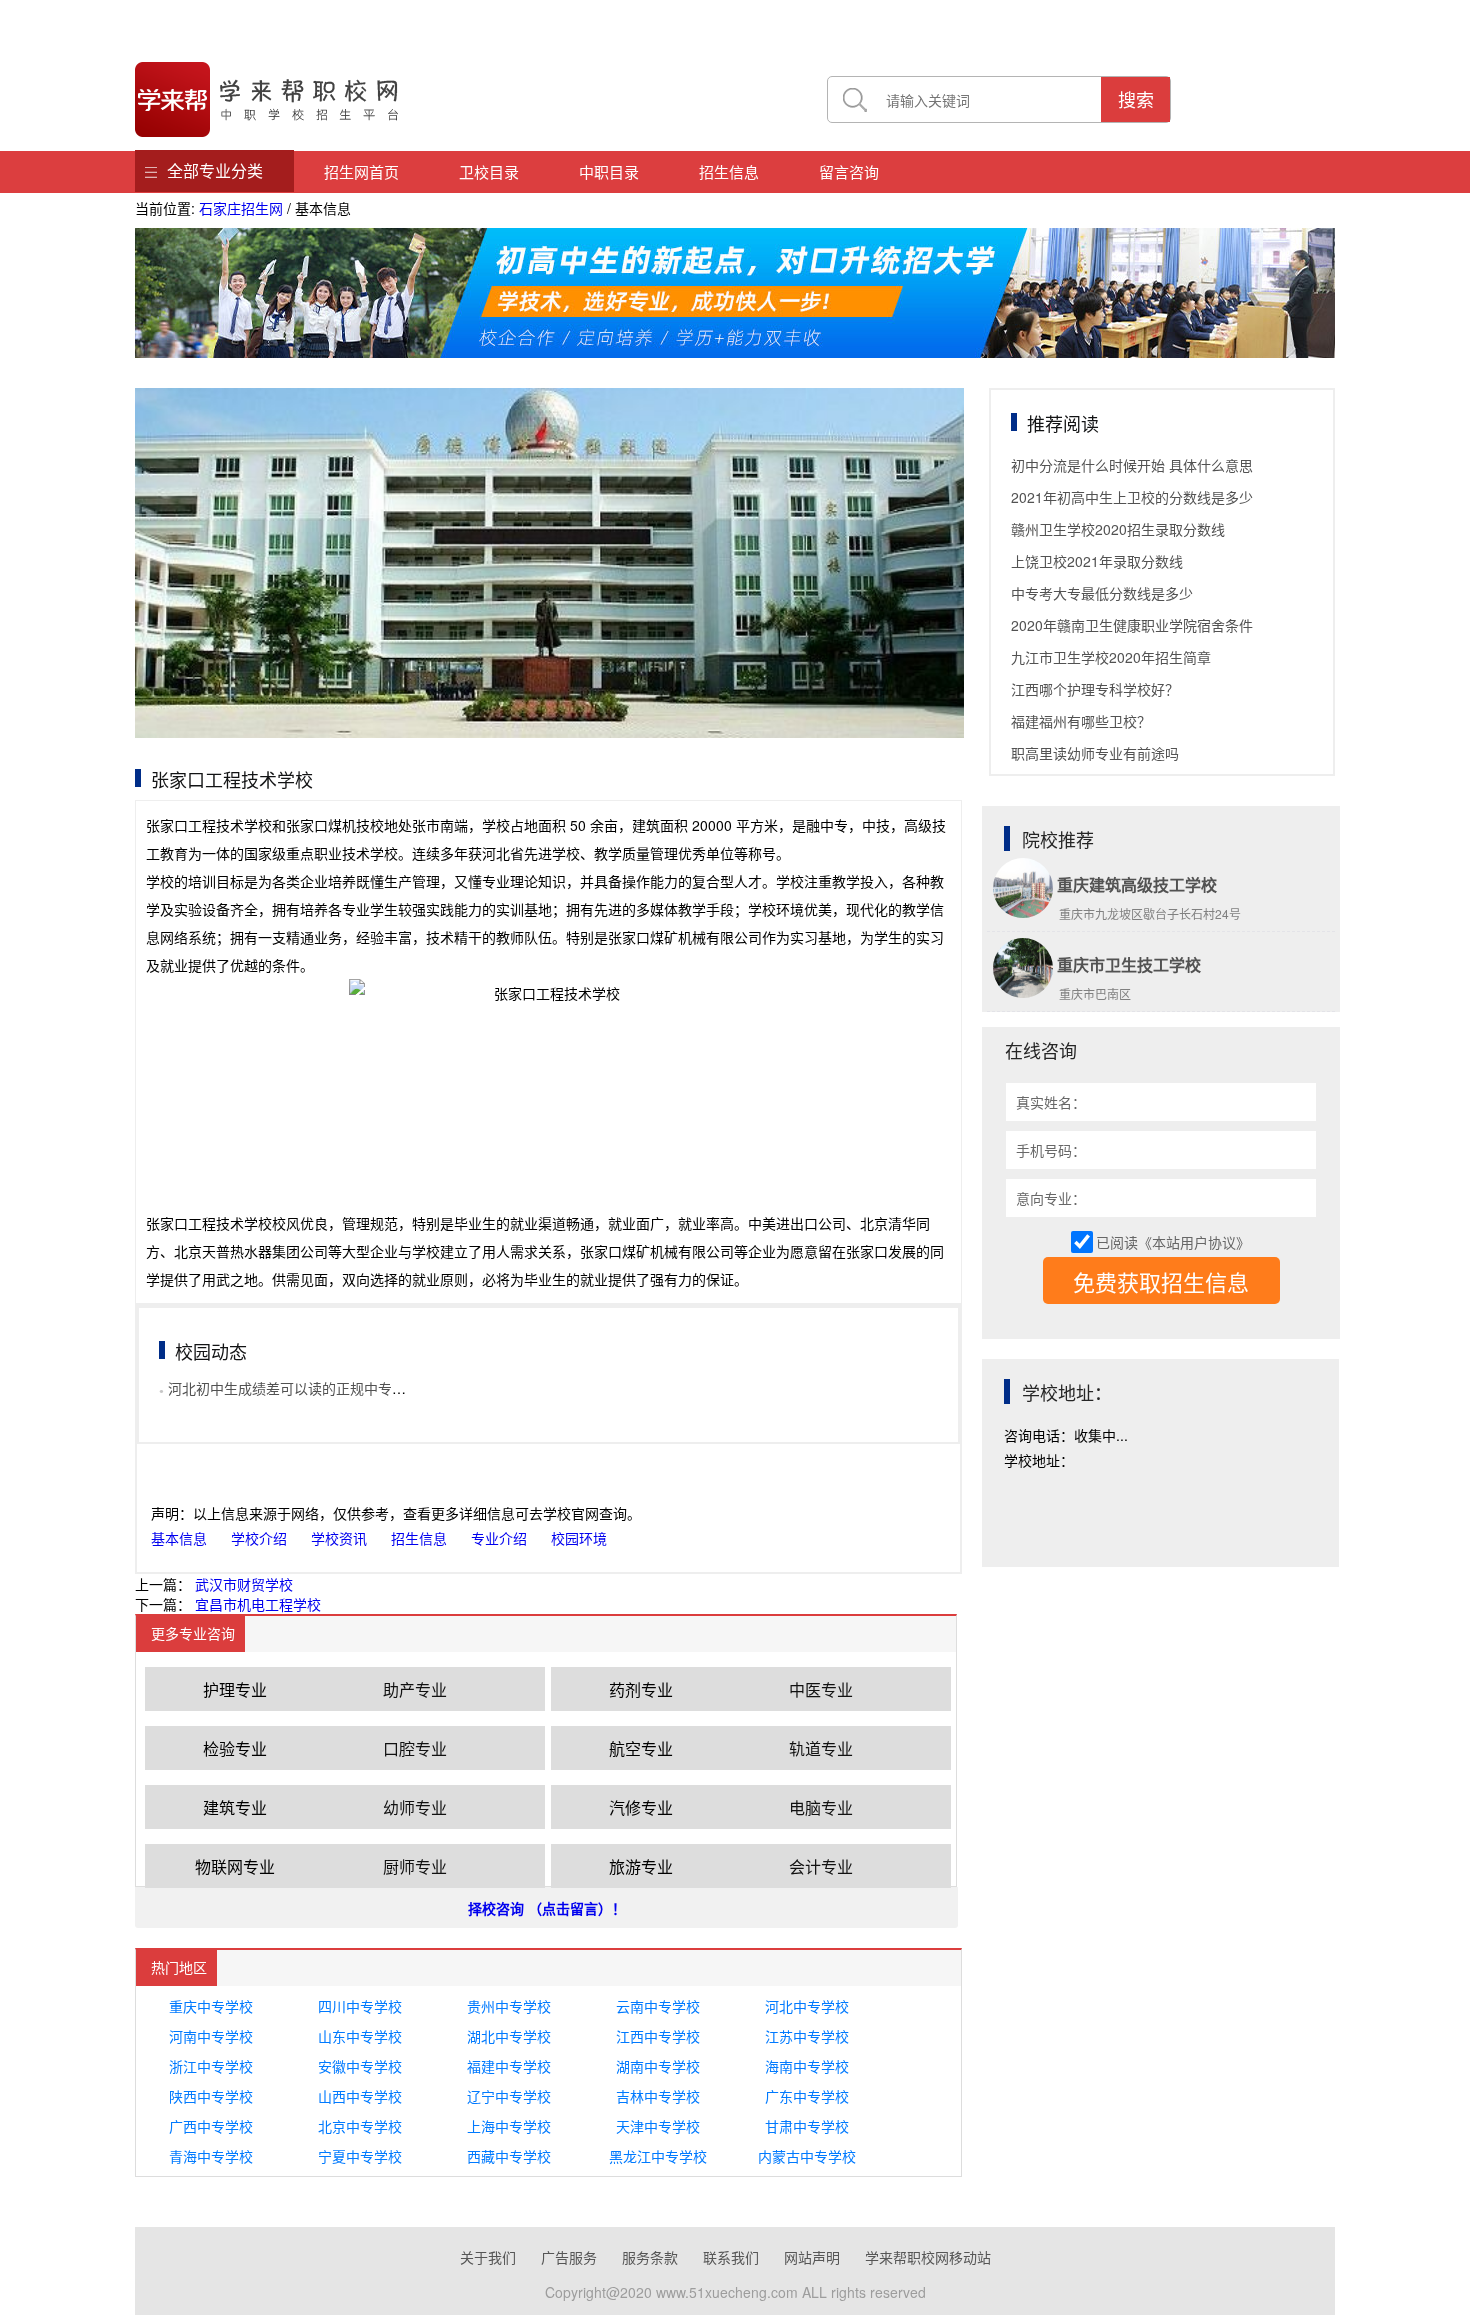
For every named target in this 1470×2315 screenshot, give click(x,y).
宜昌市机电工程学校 (258, 1604)
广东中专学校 (807, 2096)
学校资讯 (339, 1538)
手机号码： (1051, 1150)
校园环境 (579, 1538)
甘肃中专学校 (807, 2126)
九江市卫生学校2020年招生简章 (1111, 657)
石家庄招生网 (241, 208)
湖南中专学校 (658, 2066)
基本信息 (179, 1538)
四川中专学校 (360, 2006)
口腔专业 (415, 1748)
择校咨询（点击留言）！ (547, 1908)
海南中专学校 (807, 2066)
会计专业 (821, 1866)
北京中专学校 (360, 2126)
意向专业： (1051, 1198)
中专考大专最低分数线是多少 (1102, 593)
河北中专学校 (807, 2006)
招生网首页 (361, 171)
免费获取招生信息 (1161, 1281)
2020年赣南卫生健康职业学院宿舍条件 (1132, 625)
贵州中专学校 (509, 2006)
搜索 (1136, 99)
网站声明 (812, 2257)
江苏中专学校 (807, 2036)
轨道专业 (821, 1748)
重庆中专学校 (211, 2006)
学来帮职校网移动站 (928, 2257)
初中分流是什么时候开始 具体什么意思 (1132, 465)
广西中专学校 (211, 2126)
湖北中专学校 (509, 2036)
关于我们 (488, 2257)
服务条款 (650, 2257)
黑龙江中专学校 (658, 2156)
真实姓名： (1051, 1102)
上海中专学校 (509, 2126)
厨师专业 (415, 1866)
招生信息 (729, 171)
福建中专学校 (509, 2066)
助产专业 (415, 1689)
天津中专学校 (658, 2126)
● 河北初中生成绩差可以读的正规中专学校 (289, 1388)
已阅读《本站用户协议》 (1173, 1242)
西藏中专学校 (509, 2156)
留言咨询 (849, 171)
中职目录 (609, 171)
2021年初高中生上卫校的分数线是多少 (1132, 497)
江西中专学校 (658, 2036)
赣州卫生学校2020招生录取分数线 (1118, 529)
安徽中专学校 (360, 2066)
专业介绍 (499, 1538)
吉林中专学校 (658, 2096)
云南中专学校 (658, 2006)
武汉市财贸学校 (244, 1584)
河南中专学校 (211, 2036)
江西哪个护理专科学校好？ (1095, 689)
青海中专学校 (211, 2156)
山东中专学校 (360, 2036)
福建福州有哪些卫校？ (1081, 721)
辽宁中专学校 (509, 2096)
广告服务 (569, 2257)
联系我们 (731, 2257)
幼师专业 (415, 1807)
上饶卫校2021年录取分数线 (1097, 561)
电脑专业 (821, 1807)
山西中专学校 (360, 2096)
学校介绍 (259, 1538)
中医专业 (821, 1689)
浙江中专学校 (211, 2066)
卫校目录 (489, 171)
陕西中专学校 (211, 2096)
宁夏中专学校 (360, 2156)
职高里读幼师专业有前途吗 (1095, 753)
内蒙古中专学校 (807, 2156)
